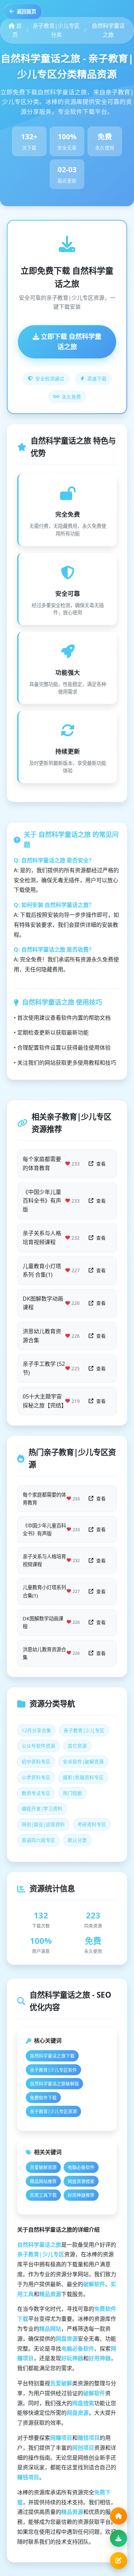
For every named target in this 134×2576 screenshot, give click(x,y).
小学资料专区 (36, 1777)
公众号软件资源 (38, 1746)
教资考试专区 (36, 1793)
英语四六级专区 (38, 1840)
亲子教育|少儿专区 (84, 1730)
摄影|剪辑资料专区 (83, 1777)
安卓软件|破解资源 (83, 1762)
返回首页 (26, 11)
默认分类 (77, 1840)
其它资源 (77, 1746)
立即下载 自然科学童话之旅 (70, 342)
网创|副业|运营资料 (43, 1824)
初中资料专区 (36, 1762)
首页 (17, 30)
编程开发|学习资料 (42, 1809)
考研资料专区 (92, 1824)
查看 (101, 1164)
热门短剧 (72, 1793)
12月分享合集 (36, 1730)
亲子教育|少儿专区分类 (56, 30)
